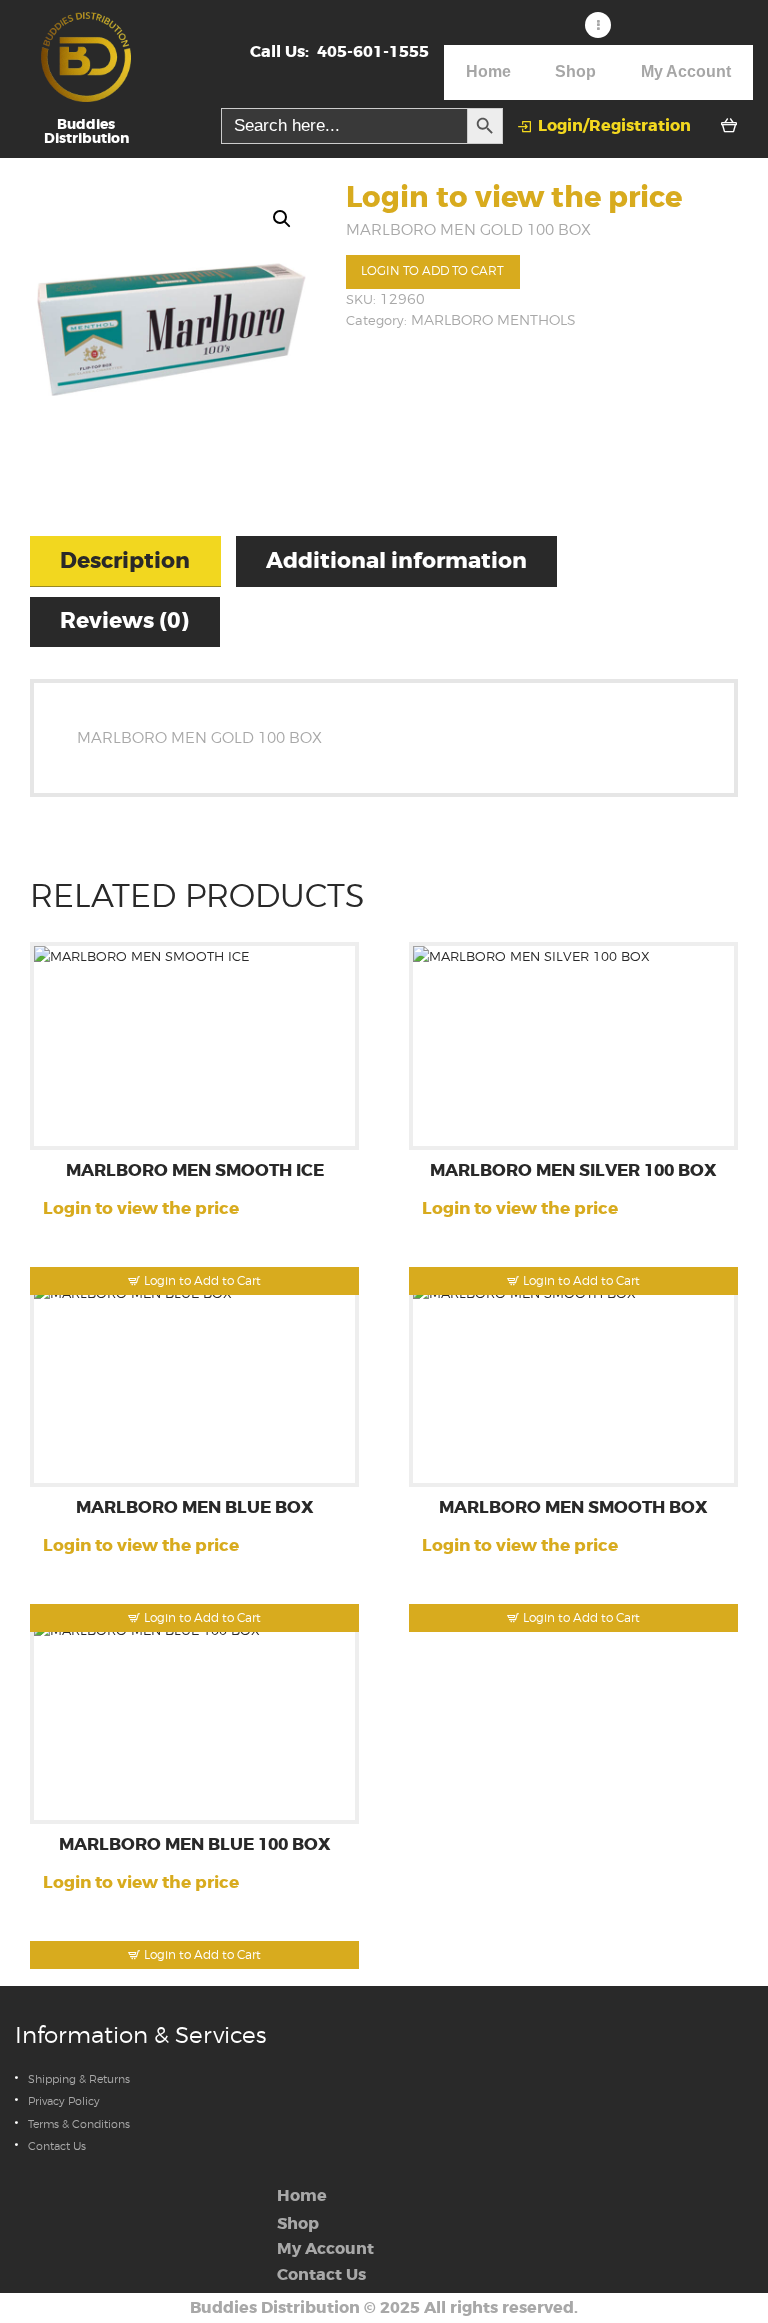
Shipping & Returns (79, 2079)
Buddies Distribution (275, 2308)
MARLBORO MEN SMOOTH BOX (573, 1508)
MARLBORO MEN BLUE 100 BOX (195, 1845)
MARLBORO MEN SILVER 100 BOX (573, 1171)
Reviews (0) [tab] (124, 621)
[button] (282, 219)
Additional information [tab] (396, 561)
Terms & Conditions (79, 2124)
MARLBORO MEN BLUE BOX (195, 1508)
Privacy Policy (64, 2101)
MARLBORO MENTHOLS (493, 320)
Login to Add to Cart (432, 271)
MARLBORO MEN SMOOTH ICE (195, 1171)
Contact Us (57, 2146)
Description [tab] (125, 561)
